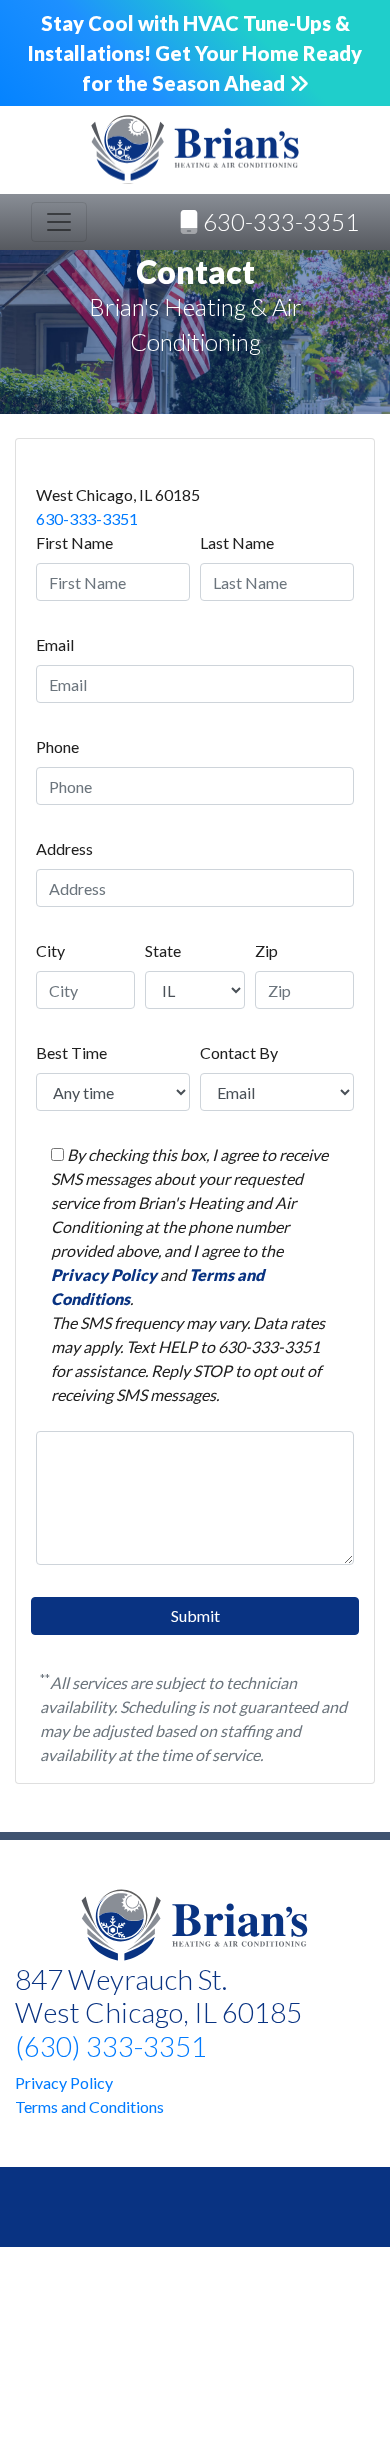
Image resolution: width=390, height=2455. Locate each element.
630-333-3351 (87, 518)
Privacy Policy (105, 1274)
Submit (195, 1615)
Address (64, 848)
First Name (74, 542)
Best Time (71, 1052)
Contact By (239, 1052)
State (163, 950)
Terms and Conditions (89, 2106)
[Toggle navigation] (59, 222)
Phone (57, 746)
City (50, 950)
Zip (266, 950)
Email (55, 644)
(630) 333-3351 (111, 2046)
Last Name (237, 542)
